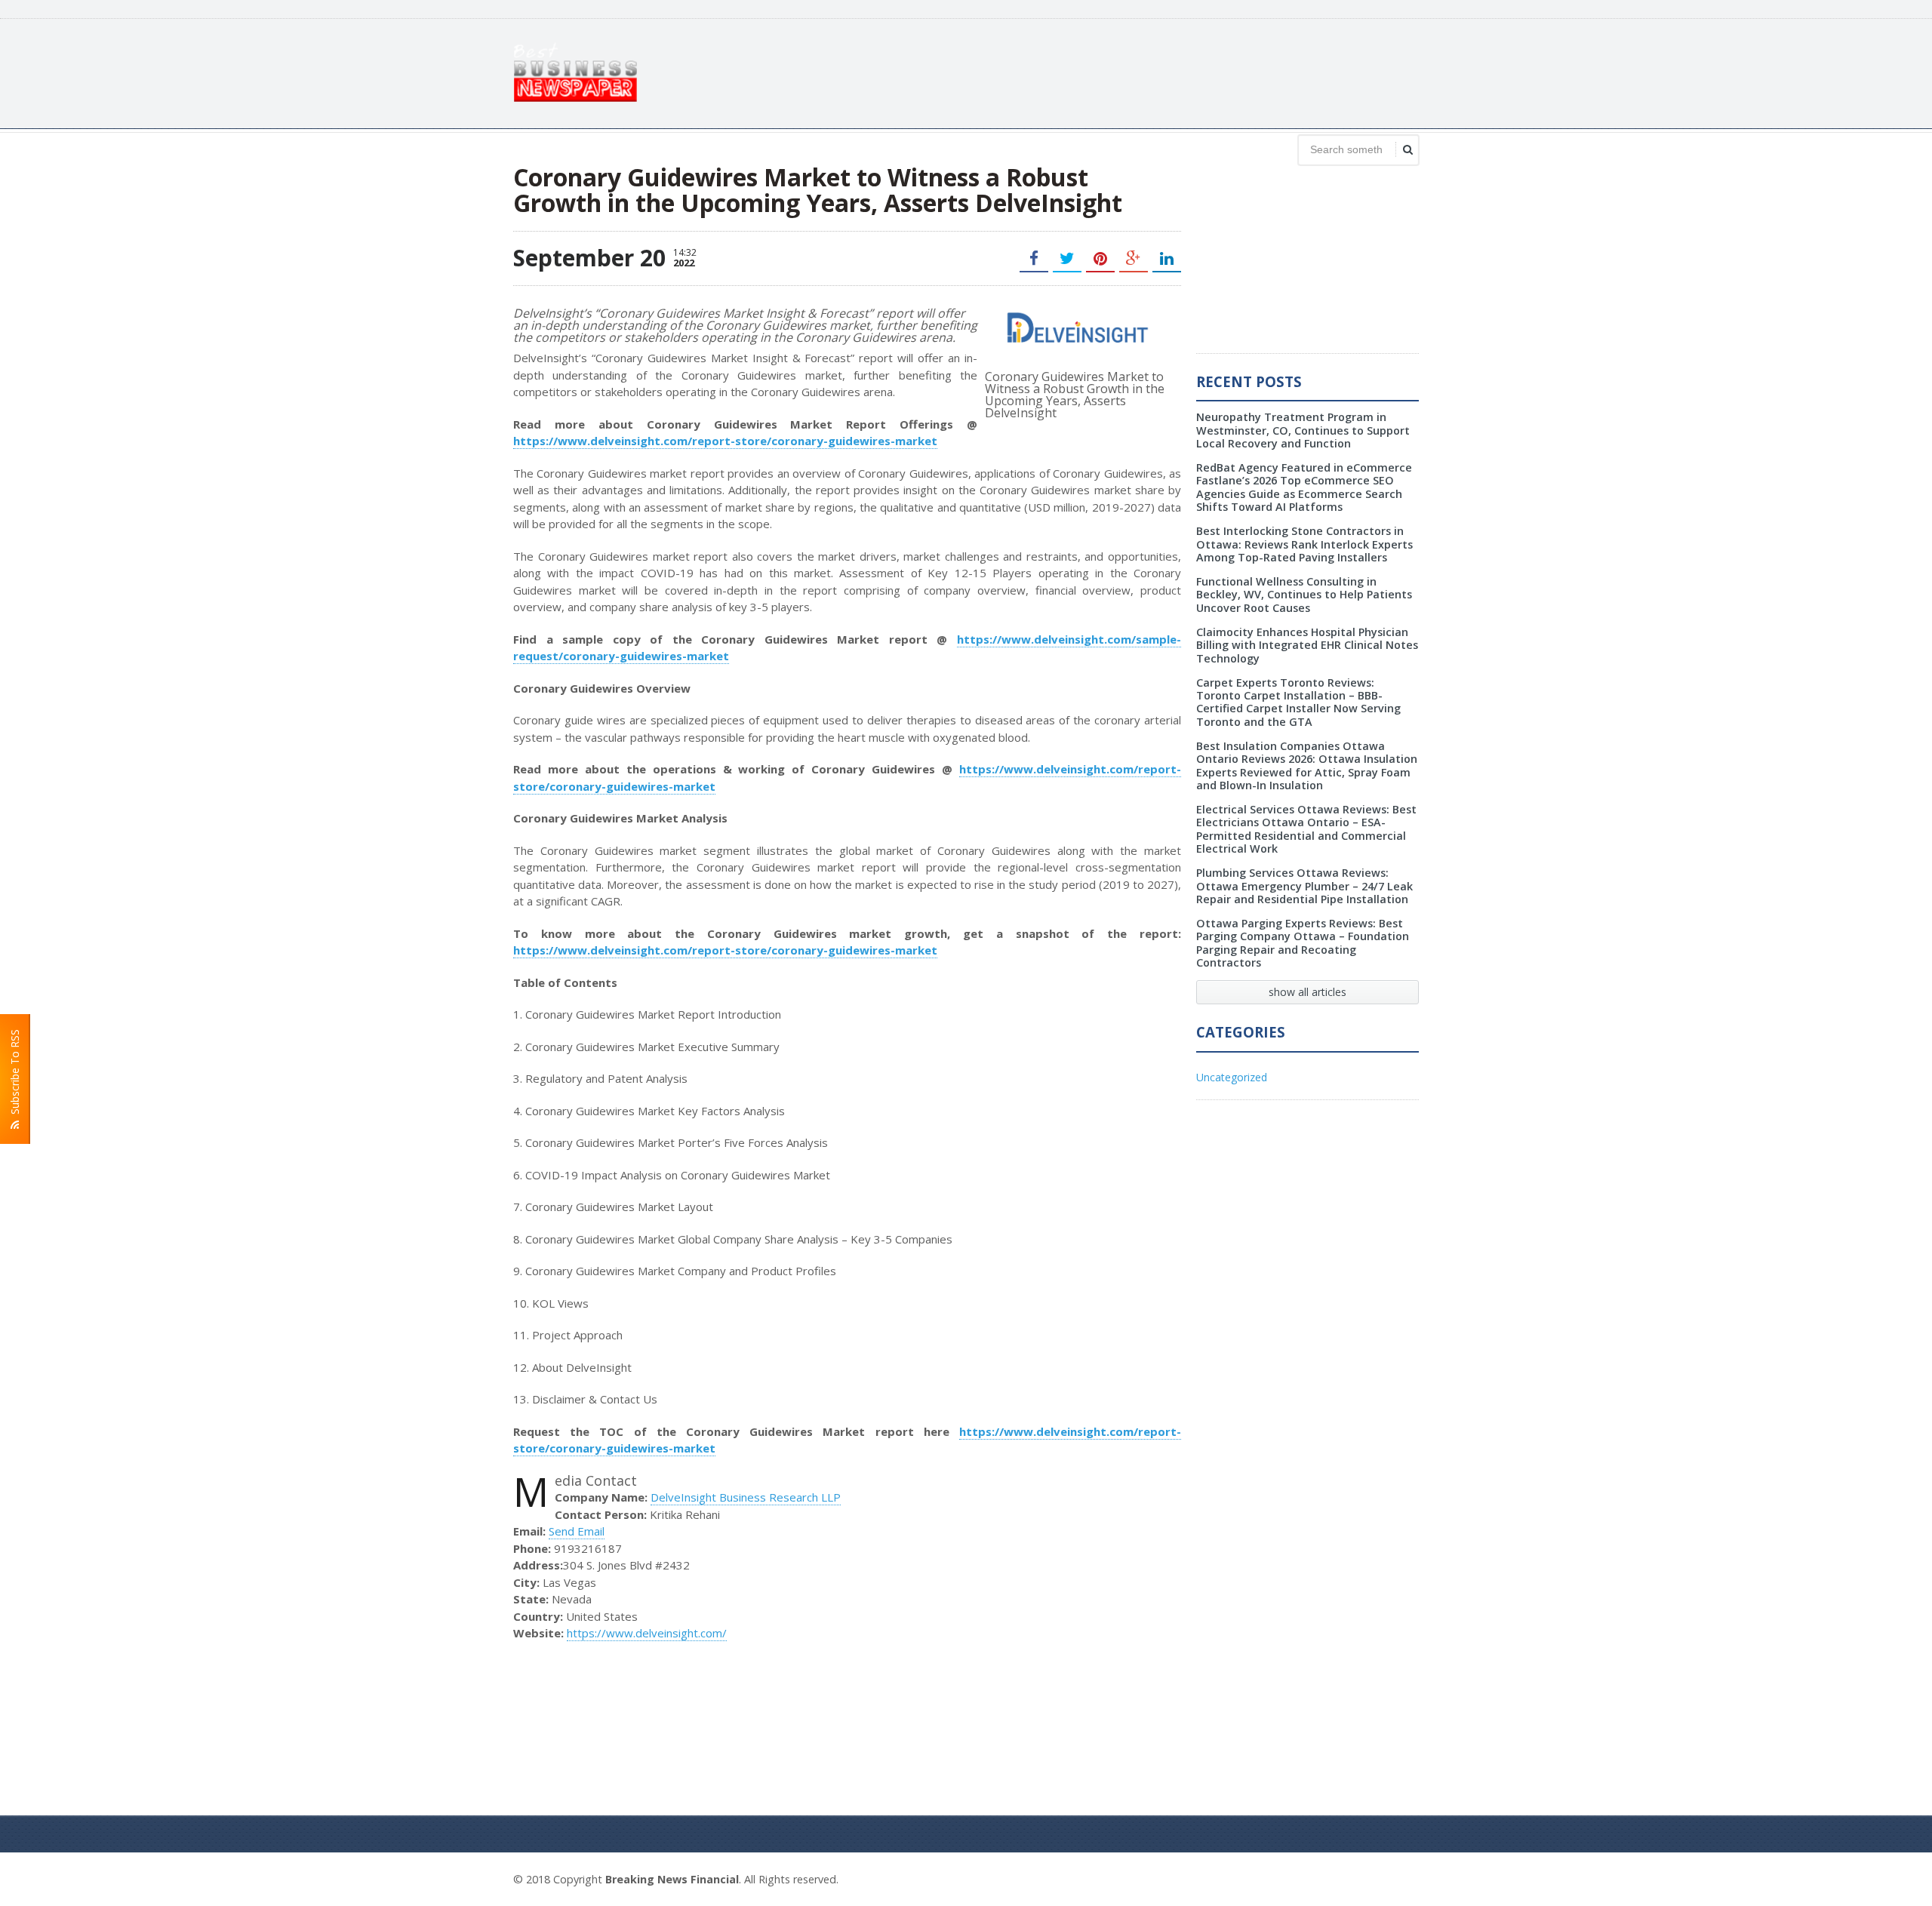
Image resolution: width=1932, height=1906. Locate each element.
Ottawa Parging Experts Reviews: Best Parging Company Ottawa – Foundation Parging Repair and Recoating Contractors (1303, 943)
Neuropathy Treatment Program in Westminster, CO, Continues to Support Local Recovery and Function (1303, 430)
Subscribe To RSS (15, 1075)
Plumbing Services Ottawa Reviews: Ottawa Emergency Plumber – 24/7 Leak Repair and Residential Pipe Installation (1304, 886)
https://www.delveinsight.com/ (647, 1633)
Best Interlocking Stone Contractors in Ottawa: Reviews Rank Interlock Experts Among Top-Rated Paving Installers (1304, 544)
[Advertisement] (1144, 72)
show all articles (1307, 992)
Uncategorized (1232, 1077)
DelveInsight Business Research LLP (746, 1497)
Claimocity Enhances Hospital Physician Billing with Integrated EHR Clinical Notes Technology (1307, 645)
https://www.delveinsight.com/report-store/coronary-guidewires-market (725, 441)
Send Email (577, 1531)
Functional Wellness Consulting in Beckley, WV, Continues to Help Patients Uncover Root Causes (1304, 595)
